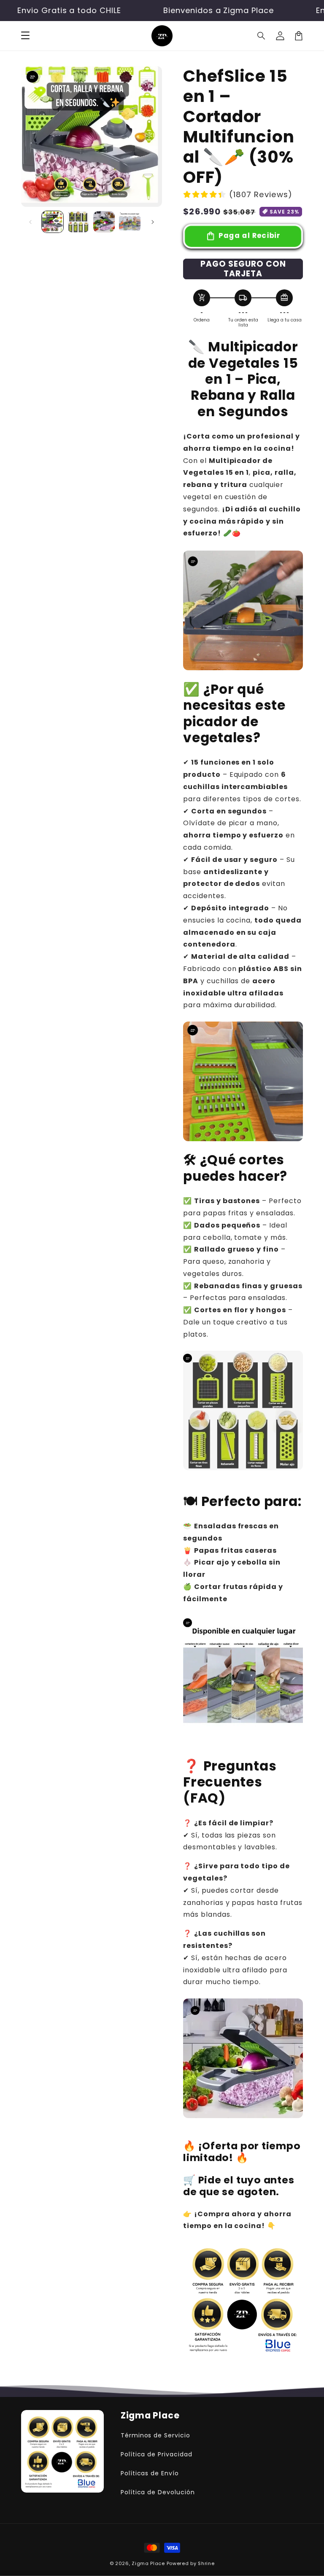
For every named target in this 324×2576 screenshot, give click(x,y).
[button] (262, 36)
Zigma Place (148, 2563)
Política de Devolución (158, 2492)
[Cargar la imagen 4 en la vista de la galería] (130, 222)
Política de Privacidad (157, 2454)
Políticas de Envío (150, 2473)
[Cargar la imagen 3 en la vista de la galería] (104, 222)
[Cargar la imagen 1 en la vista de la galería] (53, 222)
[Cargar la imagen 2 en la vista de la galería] (78, 222)
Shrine (206, 2563)
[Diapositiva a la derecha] (153, 222)
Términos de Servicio (155, 2435)
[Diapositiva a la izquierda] (30, 222)
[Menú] (25, 36)
